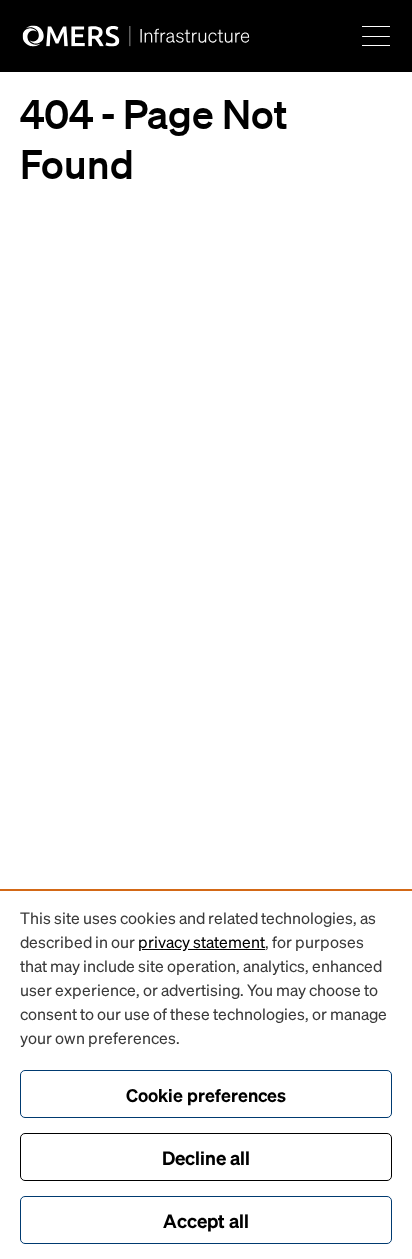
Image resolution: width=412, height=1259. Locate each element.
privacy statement (201, 941)
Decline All (206, 1157)
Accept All (206, 1220)
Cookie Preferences (206, 1094)
